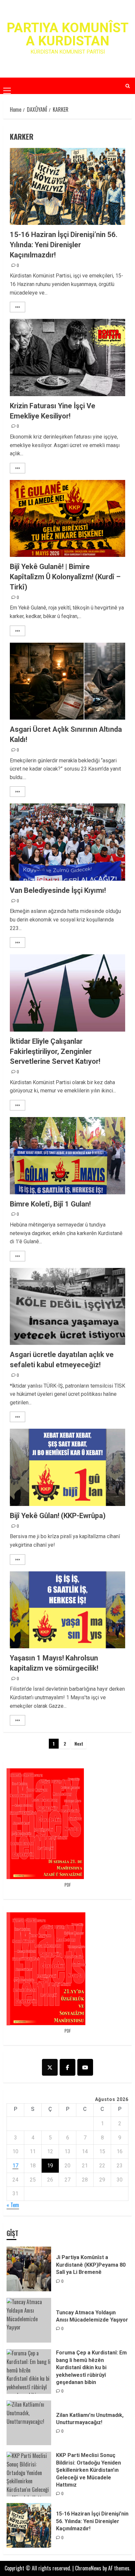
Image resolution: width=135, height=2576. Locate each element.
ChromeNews (88, 2568)
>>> (18, 307)
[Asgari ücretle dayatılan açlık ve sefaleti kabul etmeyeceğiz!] (67, 1307)
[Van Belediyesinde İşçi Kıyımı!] (67, 842)
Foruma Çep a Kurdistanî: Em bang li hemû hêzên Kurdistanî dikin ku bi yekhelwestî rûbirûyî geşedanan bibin (91, 2367)
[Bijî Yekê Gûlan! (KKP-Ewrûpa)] (67, 1467)
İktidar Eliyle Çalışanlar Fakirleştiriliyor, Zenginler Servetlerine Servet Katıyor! (55, 1051)
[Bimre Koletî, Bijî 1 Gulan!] (67, 1156)
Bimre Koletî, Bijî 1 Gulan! (53, 1204)
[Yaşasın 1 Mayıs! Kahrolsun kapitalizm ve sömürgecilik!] (67, 1610)
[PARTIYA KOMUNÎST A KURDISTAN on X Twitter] (50, 2067)
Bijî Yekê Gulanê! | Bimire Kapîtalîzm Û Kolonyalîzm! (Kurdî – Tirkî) (65, 577)
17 (15, 2166)
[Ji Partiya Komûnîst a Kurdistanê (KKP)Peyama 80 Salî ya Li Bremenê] (29, 2269)
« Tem (13, 2205)
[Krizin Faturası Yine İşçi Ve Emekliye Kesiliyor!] (67, 358)
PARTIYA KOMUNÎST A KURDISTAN (67, 34)
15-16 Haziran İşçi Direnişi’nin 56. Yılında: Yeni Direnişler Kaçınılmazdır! (64, 245)
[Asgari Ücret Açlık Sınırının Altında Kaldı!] (67, 681)
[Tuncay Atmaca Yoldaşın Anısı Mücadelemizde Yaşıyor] (29, 2320)
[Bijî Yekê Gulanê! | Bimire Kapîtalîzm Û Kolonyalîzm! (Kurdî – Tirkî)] (67, 519)
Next (79, 1743)
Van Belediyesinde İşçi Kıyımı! (59, 890)
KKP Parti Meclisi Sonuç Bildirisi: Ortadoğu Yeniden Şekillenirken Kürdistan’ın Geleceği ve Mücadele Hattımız (88, 2470)
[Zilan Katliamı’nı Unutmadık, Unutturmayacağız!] (29, 2423)
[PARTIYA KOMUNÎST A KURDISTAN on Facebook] (67, 2067)
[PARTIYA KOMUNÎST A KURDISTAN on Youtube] (85, 2067)
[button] (7, 85)
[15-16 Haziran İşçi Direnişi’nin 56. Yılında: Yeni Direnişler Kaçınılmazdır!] (67, 187)
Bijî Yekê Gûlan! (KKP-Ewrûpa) (58, 1516)
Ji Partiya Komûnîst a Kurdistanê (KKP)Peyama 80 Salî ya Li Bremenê (91, 2265)
